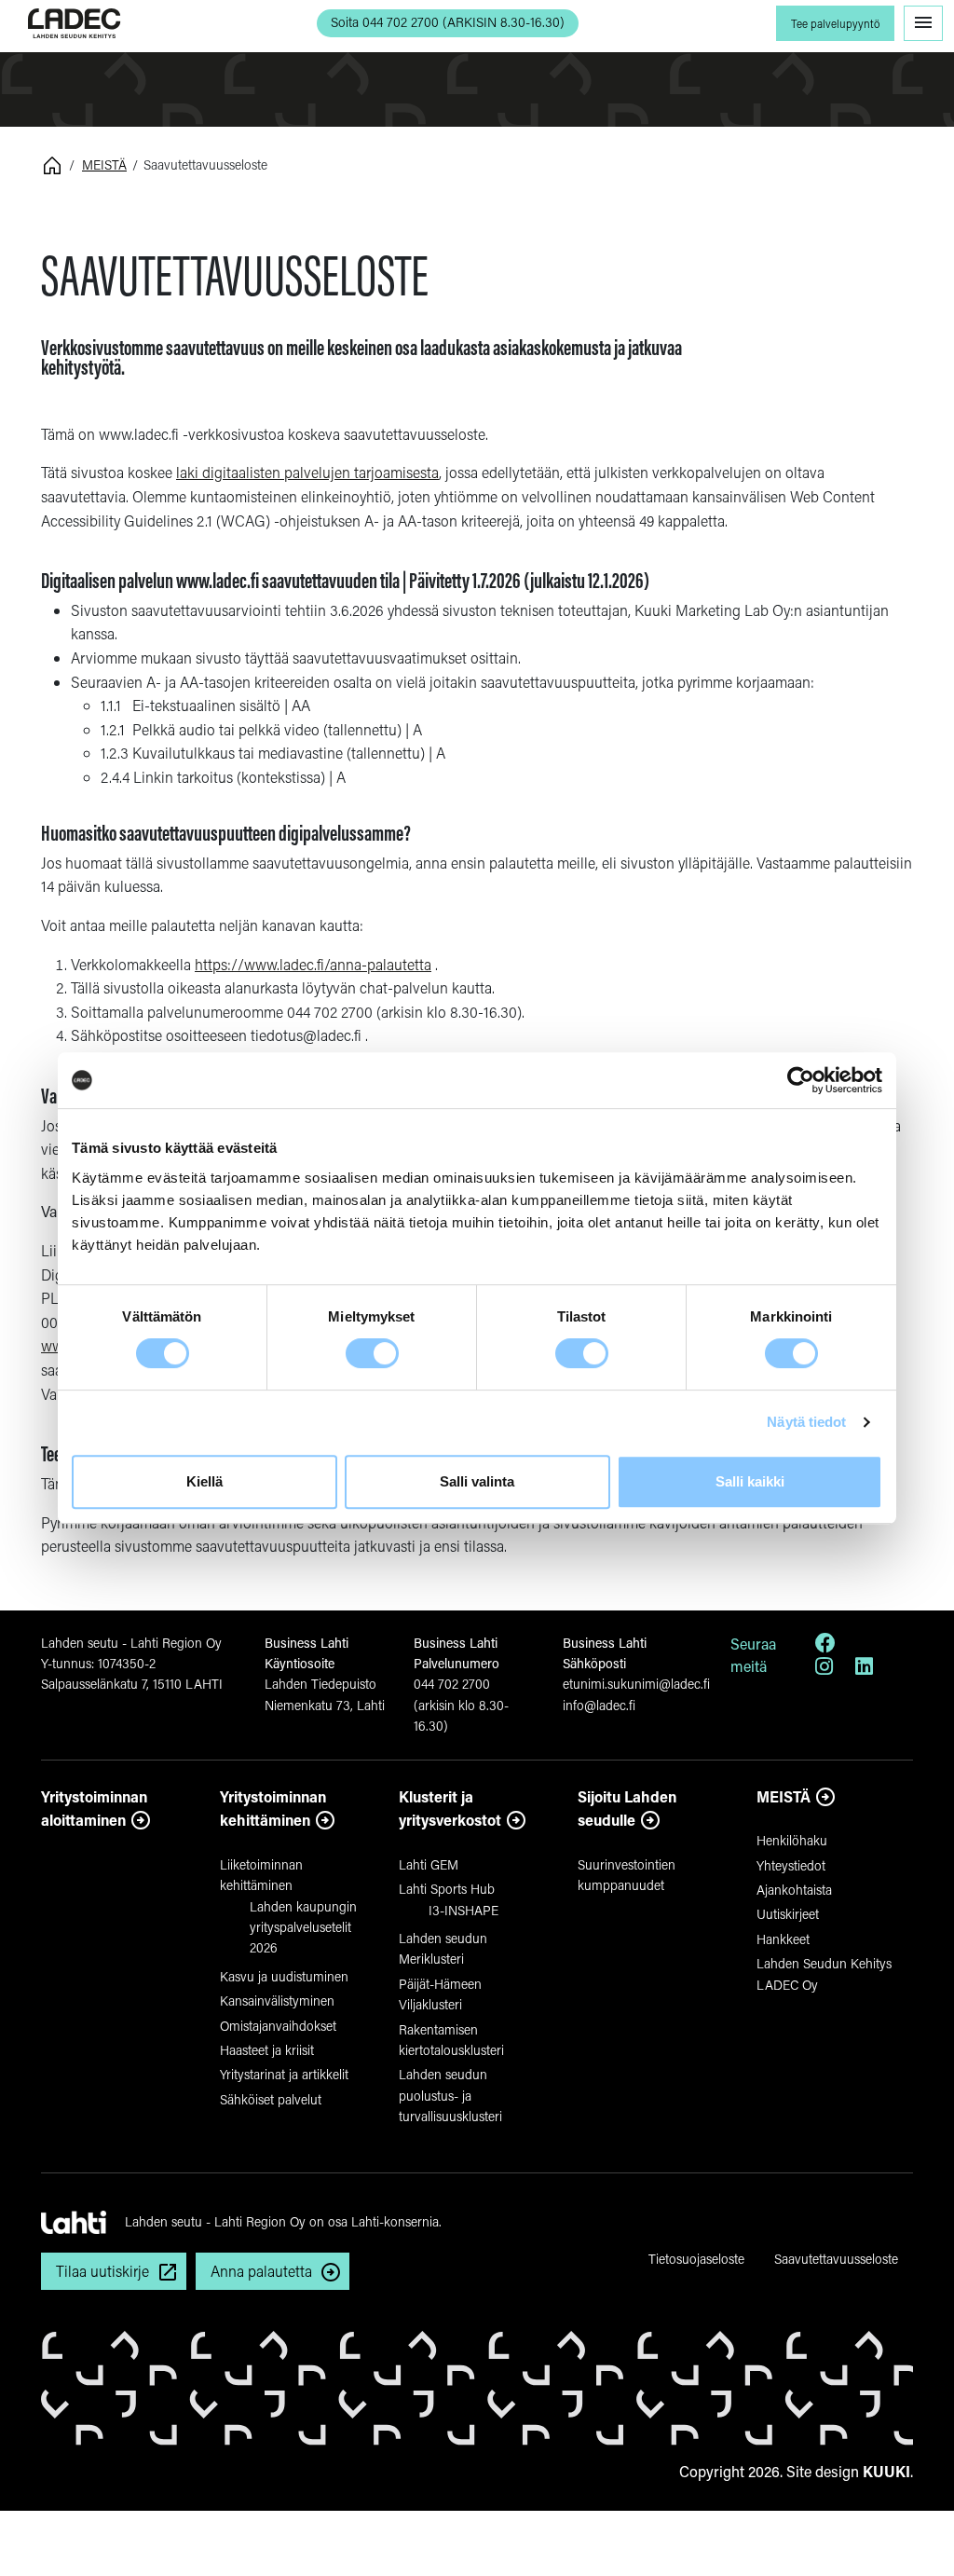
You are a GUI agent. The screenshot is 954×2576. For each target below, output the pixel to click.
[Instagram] (824, 1669)
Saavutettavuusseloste (836, 2259)
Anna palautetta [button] (261, 2271)
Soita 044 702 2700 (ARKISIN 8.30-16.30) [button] (448, 22)
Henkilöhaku (792, 1840)
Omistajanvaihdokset (278, 2026)
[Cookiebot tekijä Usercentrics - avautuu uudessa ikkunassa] (801, 1080)
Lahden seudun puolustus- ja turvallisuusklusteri (450, 2095)
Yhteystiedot (791, 1865)
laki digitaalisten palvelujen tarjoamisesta (307, 472)
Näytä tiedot (806, 1422)
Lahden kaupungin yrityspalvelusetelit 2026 (303, 1927)
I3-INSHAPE (463, 1910)
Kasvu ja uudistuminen (284, 1976)
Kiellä (204, 1481)
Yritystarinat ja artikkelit (284, 2074)
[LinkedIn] (864, 1669)
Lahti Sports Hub (447, 1889)
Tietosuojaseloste (696, 2259)
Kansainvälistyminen (277, 2001)
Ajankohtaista (794, 1890)
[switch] (372, 1353)
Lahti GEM (429, 1864)
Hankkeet (783, 1939)
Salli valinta (477, 1481)
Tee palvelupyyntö (835, 24)
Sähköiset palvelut (271, 2099)
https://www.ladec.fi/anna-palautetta (313, 964)
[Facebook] (825, 1645)
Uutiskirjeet (788, 1914)
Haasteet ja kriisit (267, 2050)
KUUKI (886, 2471)
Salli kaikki (750, 1481)
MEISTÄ (104, 164)
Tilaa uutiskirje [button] (102, 2271)
